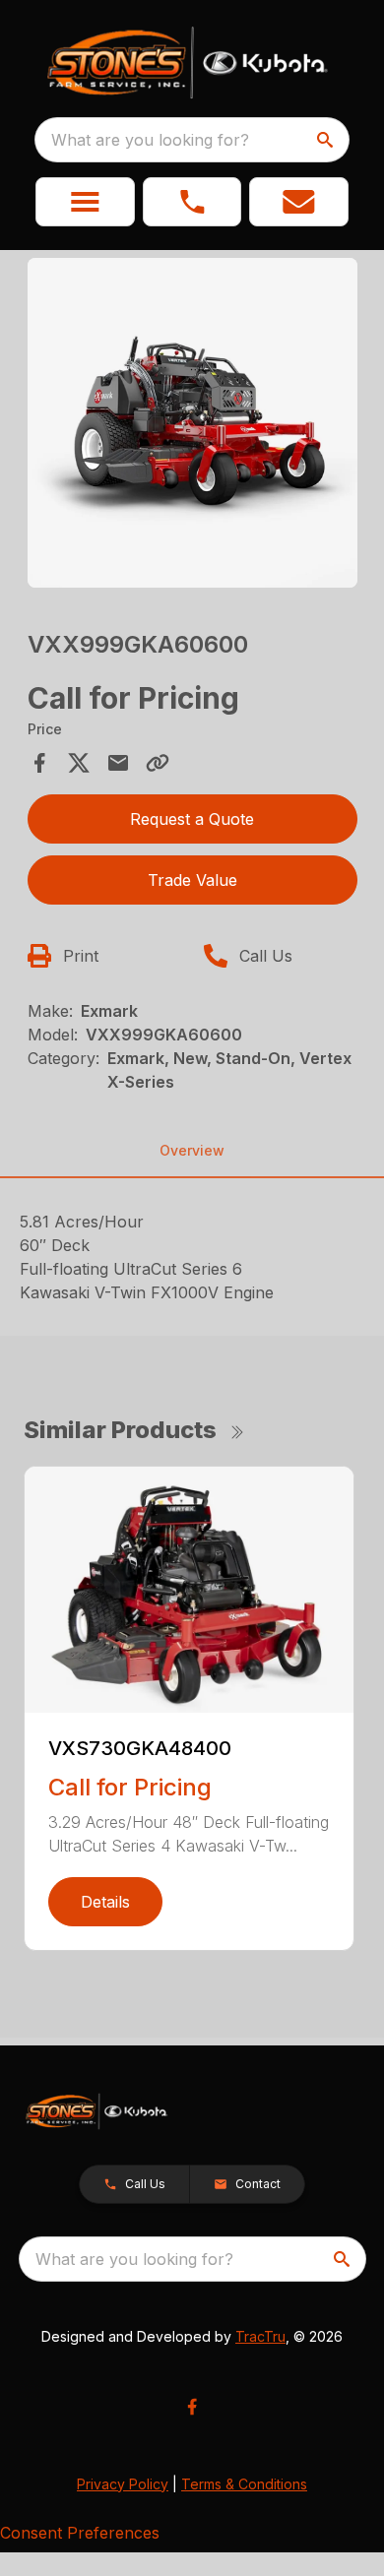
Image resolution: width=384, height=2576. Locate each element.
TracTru (260, 2336)
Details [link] (105, 1902)
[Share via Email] (118, 763)
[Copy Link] (158, 763)
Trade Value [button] (192, 880)
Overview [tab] (192, 1150)
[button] (85, 202)
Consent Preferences (80, 2533)
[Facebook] (192, 2407)
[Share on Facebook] (39, 763)
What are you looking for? (150, 140)
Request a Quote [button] (192, 819)
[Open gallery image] (192, 423)
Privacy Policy (123, 2484)
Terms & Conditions (244, 2484)
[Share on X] (79, 763)
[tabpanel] (192, 426)
